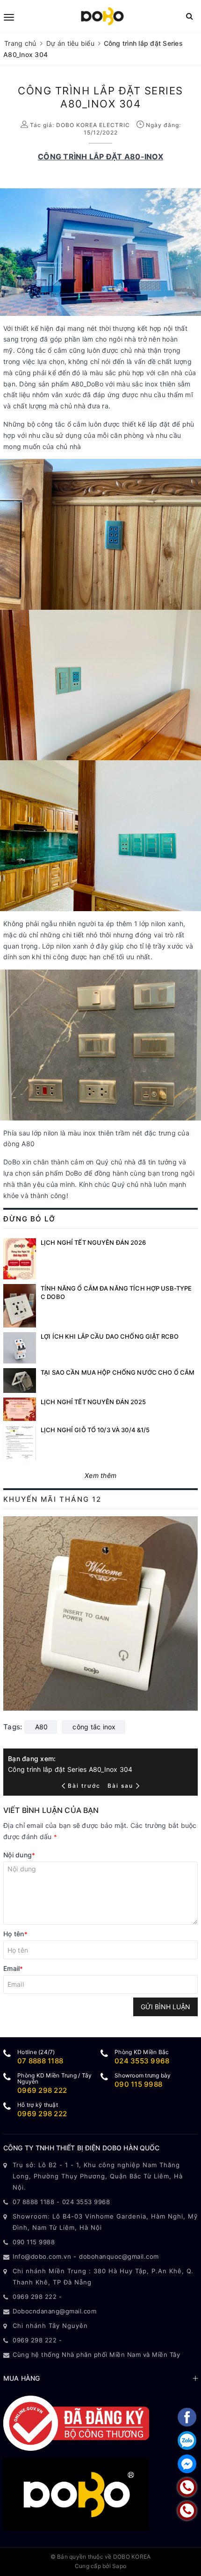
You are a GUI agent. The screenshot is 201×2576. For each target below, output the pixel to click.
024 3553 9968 (142, 2061)
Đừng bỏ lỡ (29, 1219)
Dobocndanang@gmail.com (54, 2311)
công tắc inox (94, 1727)
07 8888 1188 (40, 2061)
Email (13, 1968)
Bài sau (120, 1786)
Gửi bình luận (165, 2007)
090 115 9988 (138, 2084)
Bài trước (85, 1786)
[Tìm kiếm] (190, 16)
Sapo (119, 2566)
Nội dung (19, 1855)
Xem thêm (100, 1475)
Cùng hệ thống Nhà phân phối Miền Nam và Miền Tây (96, 2355)
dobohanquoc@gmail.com (119, 2256)
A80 (42, 1727)
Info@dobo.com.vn (42, 2256)
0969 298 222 (42, 2090)
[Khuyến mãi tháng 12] (100, 1613)
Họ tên (15, 1934)
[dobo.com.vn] (102, 16)
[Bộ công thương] (76, 2423)
